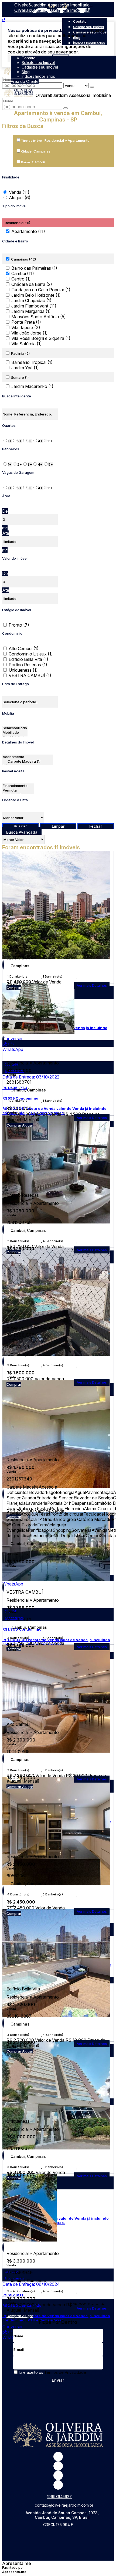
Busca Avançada (22, 832)
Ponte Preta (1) (26, 322)
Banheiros (11, 449)
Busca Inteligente (17, 396)
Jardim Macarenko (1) (32, 386)
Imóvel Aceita (13, 771)
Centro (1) (21, 279)
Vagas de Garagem (18, 472)
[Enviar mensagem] (92, 87)
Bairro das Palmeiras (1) (34, 268)
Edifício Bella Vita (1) (28, 659)
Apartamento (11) (28, 231)
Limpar (58, 826)
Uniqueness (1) (23, 670)
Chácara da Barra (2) (32, 284)
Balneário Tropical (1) (32, 362)
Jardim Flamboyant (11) (34, 306)
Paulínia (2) (20, 353)
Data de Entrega (16, 684)
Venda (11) (19, 192)
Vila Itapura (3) (26, 327)
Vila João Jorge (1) (30, 333)
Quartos (9, 425)
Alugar (28, 1125)
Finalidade (11, 177)
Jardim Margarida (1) (31, 311)
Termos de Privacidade (65, 2372)
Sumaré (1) (20, 377)
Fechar (96, 826)
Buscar (20, 826)
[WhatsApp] (58, 2475)
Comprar (14, 1125)
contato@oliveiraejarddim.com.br (64, 2505)
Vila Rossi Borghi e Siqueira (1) (41, 338)
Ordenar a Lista (15, 800)
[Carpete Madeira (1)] (28, 761)
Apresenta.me (17, 2563)
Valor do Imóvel (15, 558)
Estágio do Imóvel (17, 610)
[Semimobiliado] (15, 728)
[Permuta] (18, 790)
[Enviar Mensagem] (66, 108)
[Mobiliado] (15, 733)
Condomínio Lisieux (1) (31, 654)
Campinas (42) (23, 259)
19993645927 (59, 2496)
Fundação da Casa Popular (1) (41, 290)
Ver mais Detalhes (92, 1118)
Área (6, 496)
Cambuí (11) (23, 273)
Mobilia (8, 713)
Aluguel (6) (20, 198)
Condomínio (12, 633)
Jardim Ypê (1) (25, 368)
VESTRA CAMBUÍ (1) (30, 675)
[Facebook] (58, 2466)
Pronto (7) (19, 625)
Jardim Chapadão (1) (31, 300)
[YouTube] (58, 2485)
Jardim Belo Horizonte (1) (36, 295)
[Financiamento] (18, 786)
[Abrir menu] (2, 52)
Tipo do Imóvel (14, 206)
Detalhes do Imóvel (18, 742)
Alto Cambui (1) (24, 648)
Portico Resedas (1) (28, 665)
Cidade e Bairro (15, 241)
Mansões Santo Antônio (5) (39, 317)
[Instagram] (58, 2457)
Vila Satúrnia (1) (27, 344)
